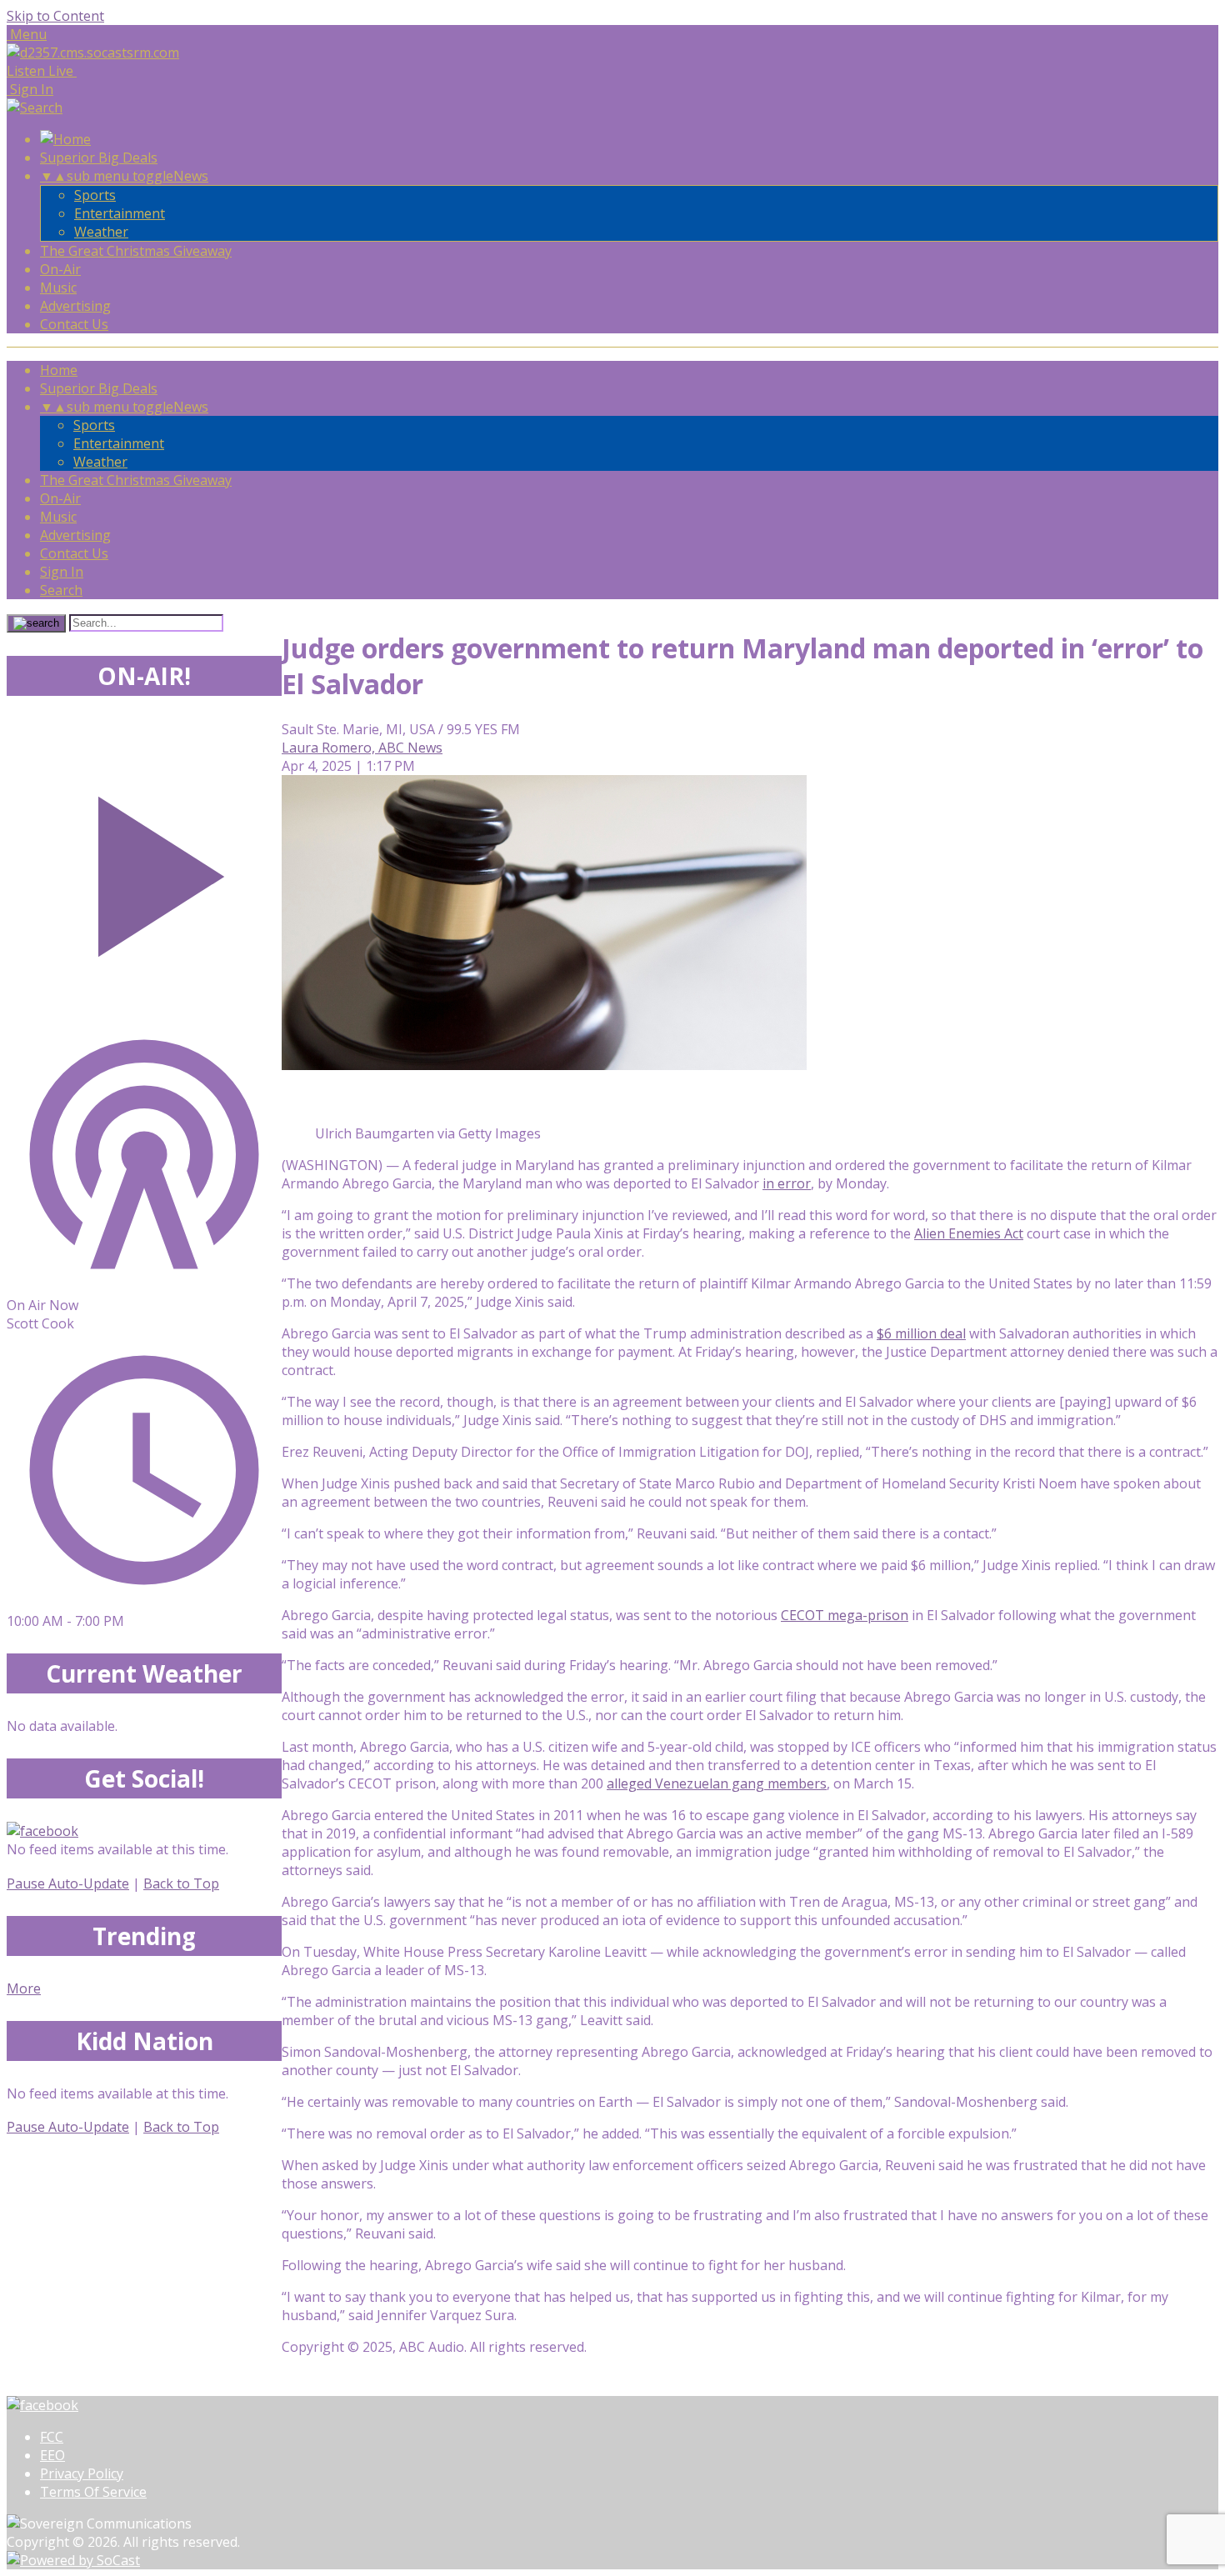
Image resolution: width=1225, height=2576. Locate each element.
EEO (52, 2455)
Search (61, 590)
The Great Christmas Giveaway (136, 251)
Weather (101, 232)
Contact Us (74, 324)
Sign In (62, 572)
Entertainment (120, 213)
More (24, 1988)
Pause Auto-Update (68, 1883)
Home (59, 370)
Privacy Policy (82, 2473)
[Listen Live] (144, 868)
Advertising (75, 306)
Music (58, 288)
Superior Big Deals (99, 158)
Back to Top (181, 1883)
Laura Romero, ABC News (362, 748)
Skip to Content (55, 16)
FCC (52, 2437)
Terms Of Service (93, 2492)
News (191, 176)
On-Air (60, 269)
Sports (95, 195)
